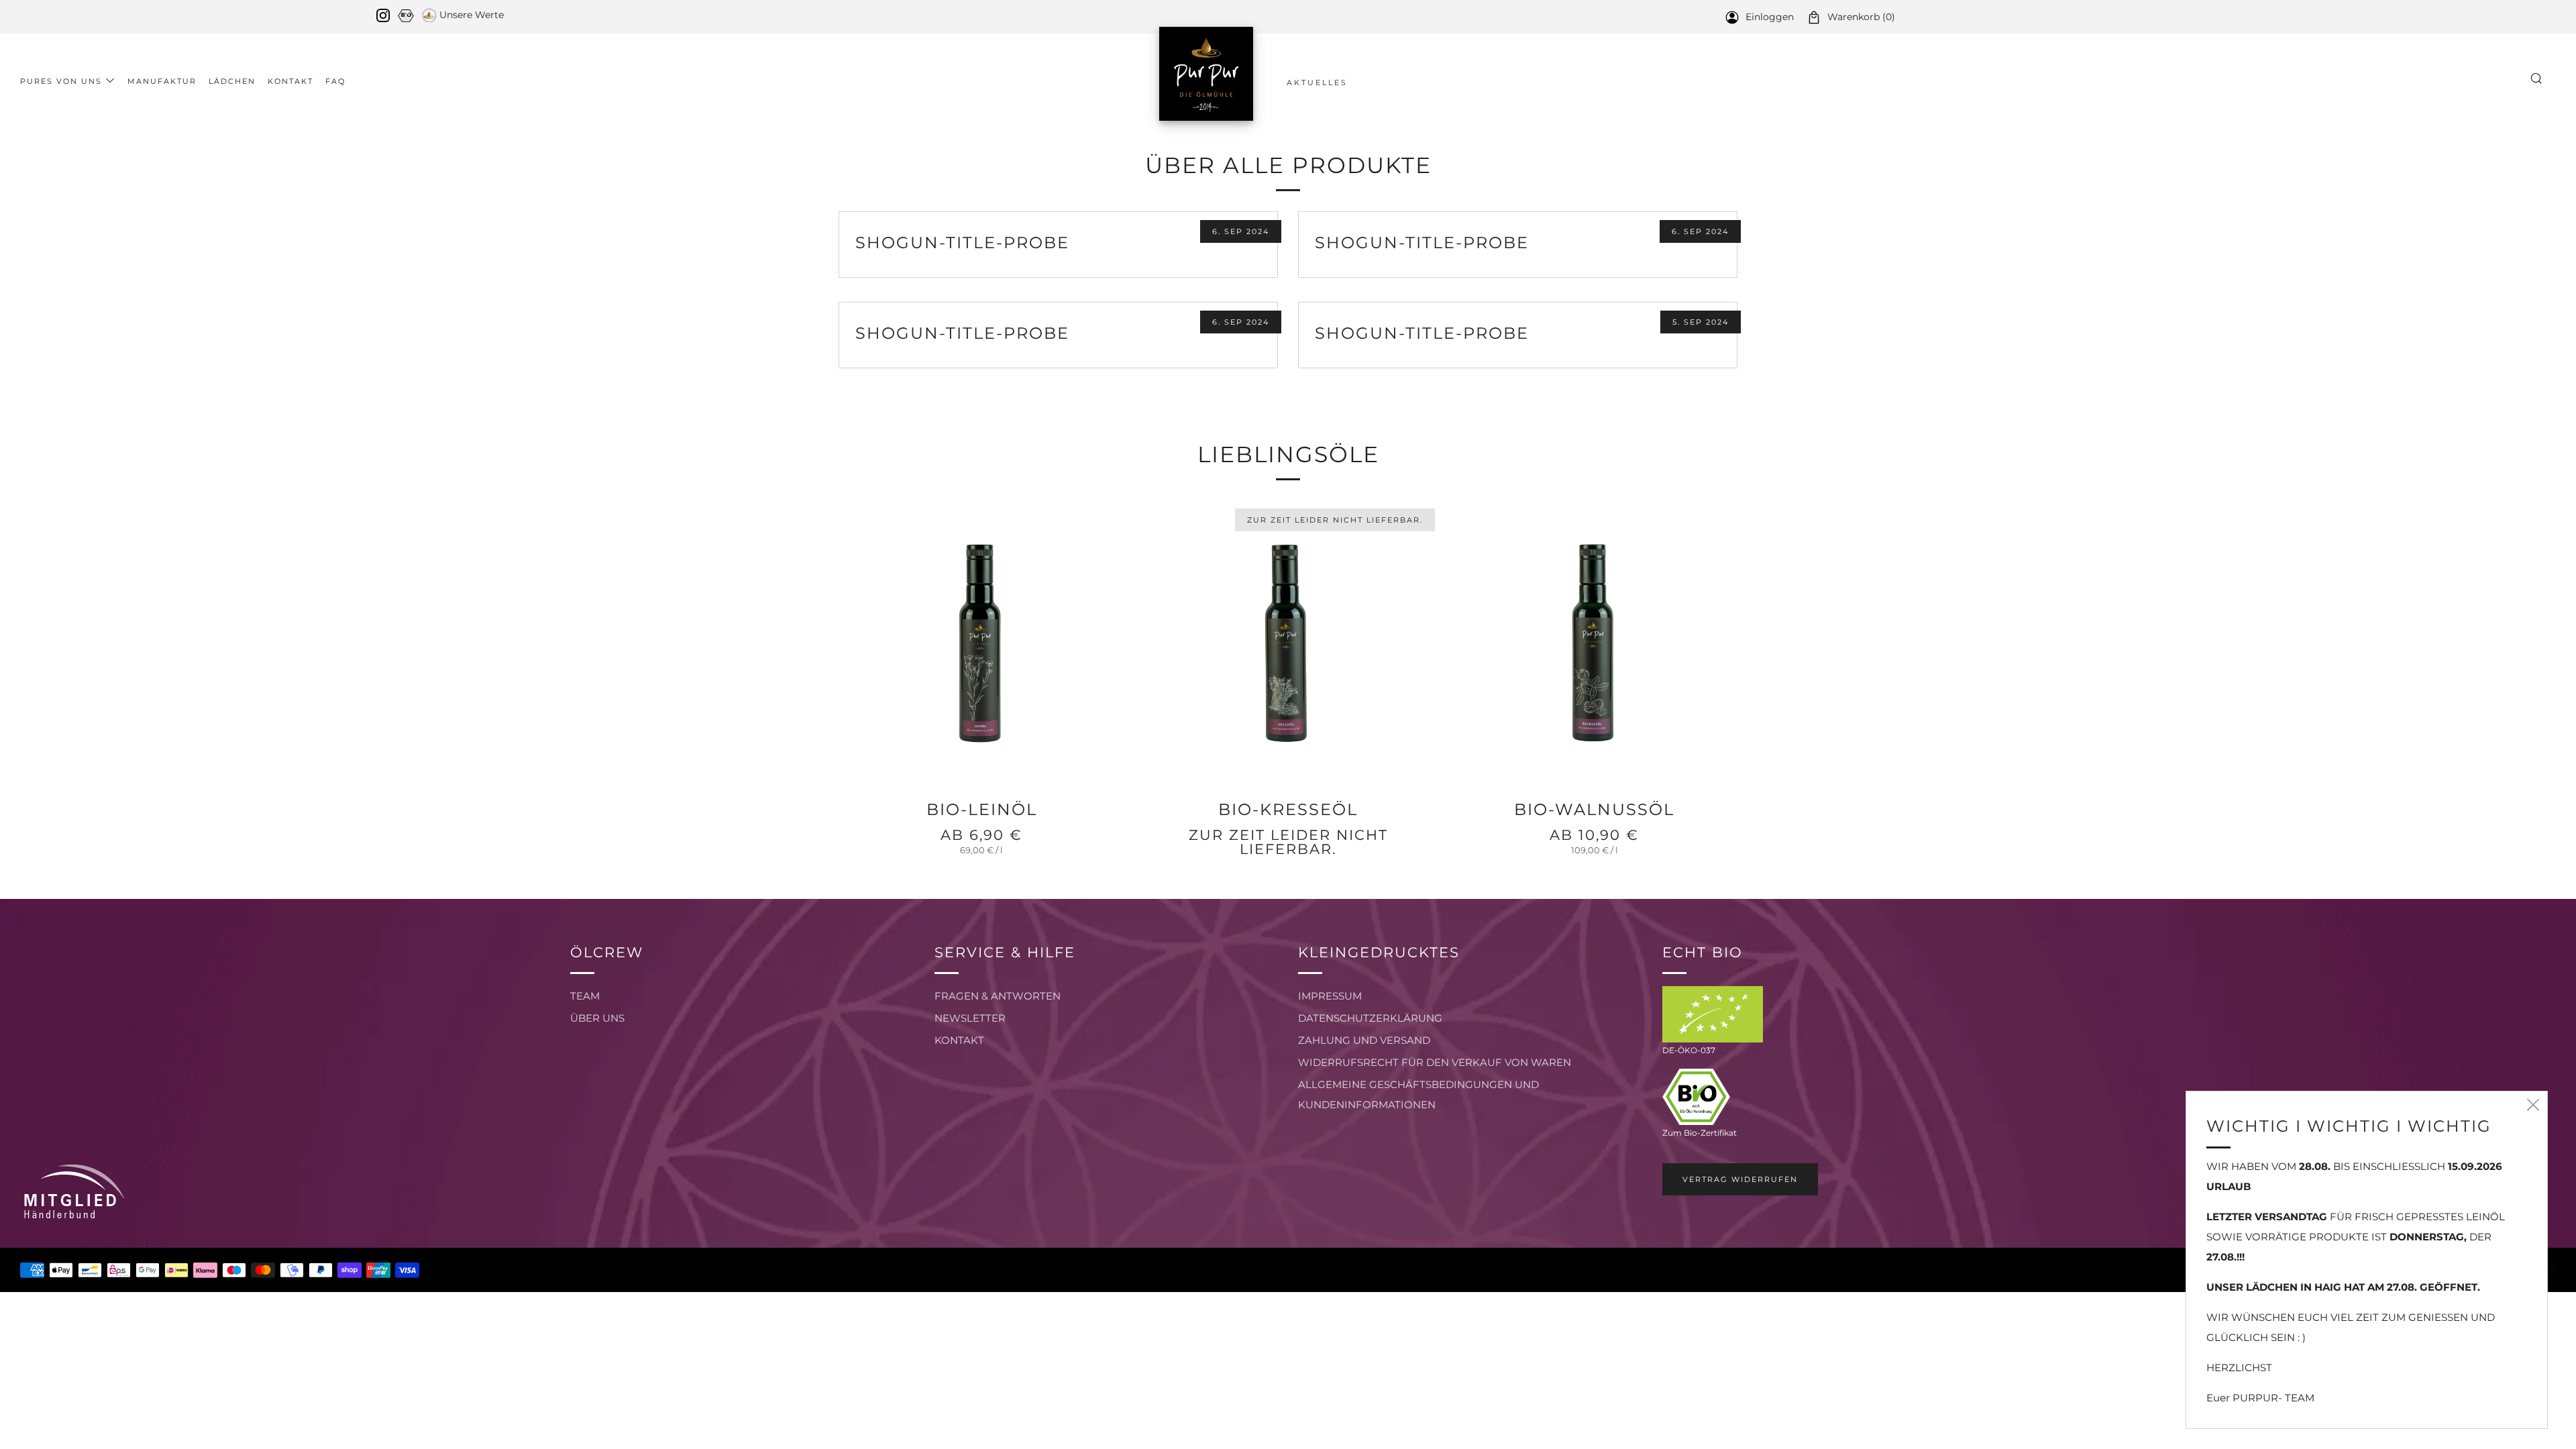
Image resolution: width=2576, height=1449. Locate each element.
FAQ (335, 81)
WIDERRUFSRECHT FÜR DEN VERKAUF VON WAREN (1435, 1062)
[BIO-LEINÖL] (982, 644)
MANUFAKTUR (162, 81)
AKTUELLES (1317, 83)
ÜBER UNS (597, 1018)
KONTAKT (959, 1040)
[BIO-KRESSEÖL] (1288, 644)
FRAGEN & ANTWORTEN (998, 996)
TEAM (585, 996)
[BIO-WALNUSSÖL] (1594, 644)
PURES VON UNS (61, 81)
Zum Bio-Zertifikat (1700, 1133)
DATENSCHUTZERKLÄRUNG (1370, 1018)
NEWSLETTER (970, 1018)
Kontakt (290, 81)
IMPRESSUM (1330, 996)
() (1861, 17)
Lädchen (232, 81)
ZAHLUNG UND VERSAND (1364, 1040)
